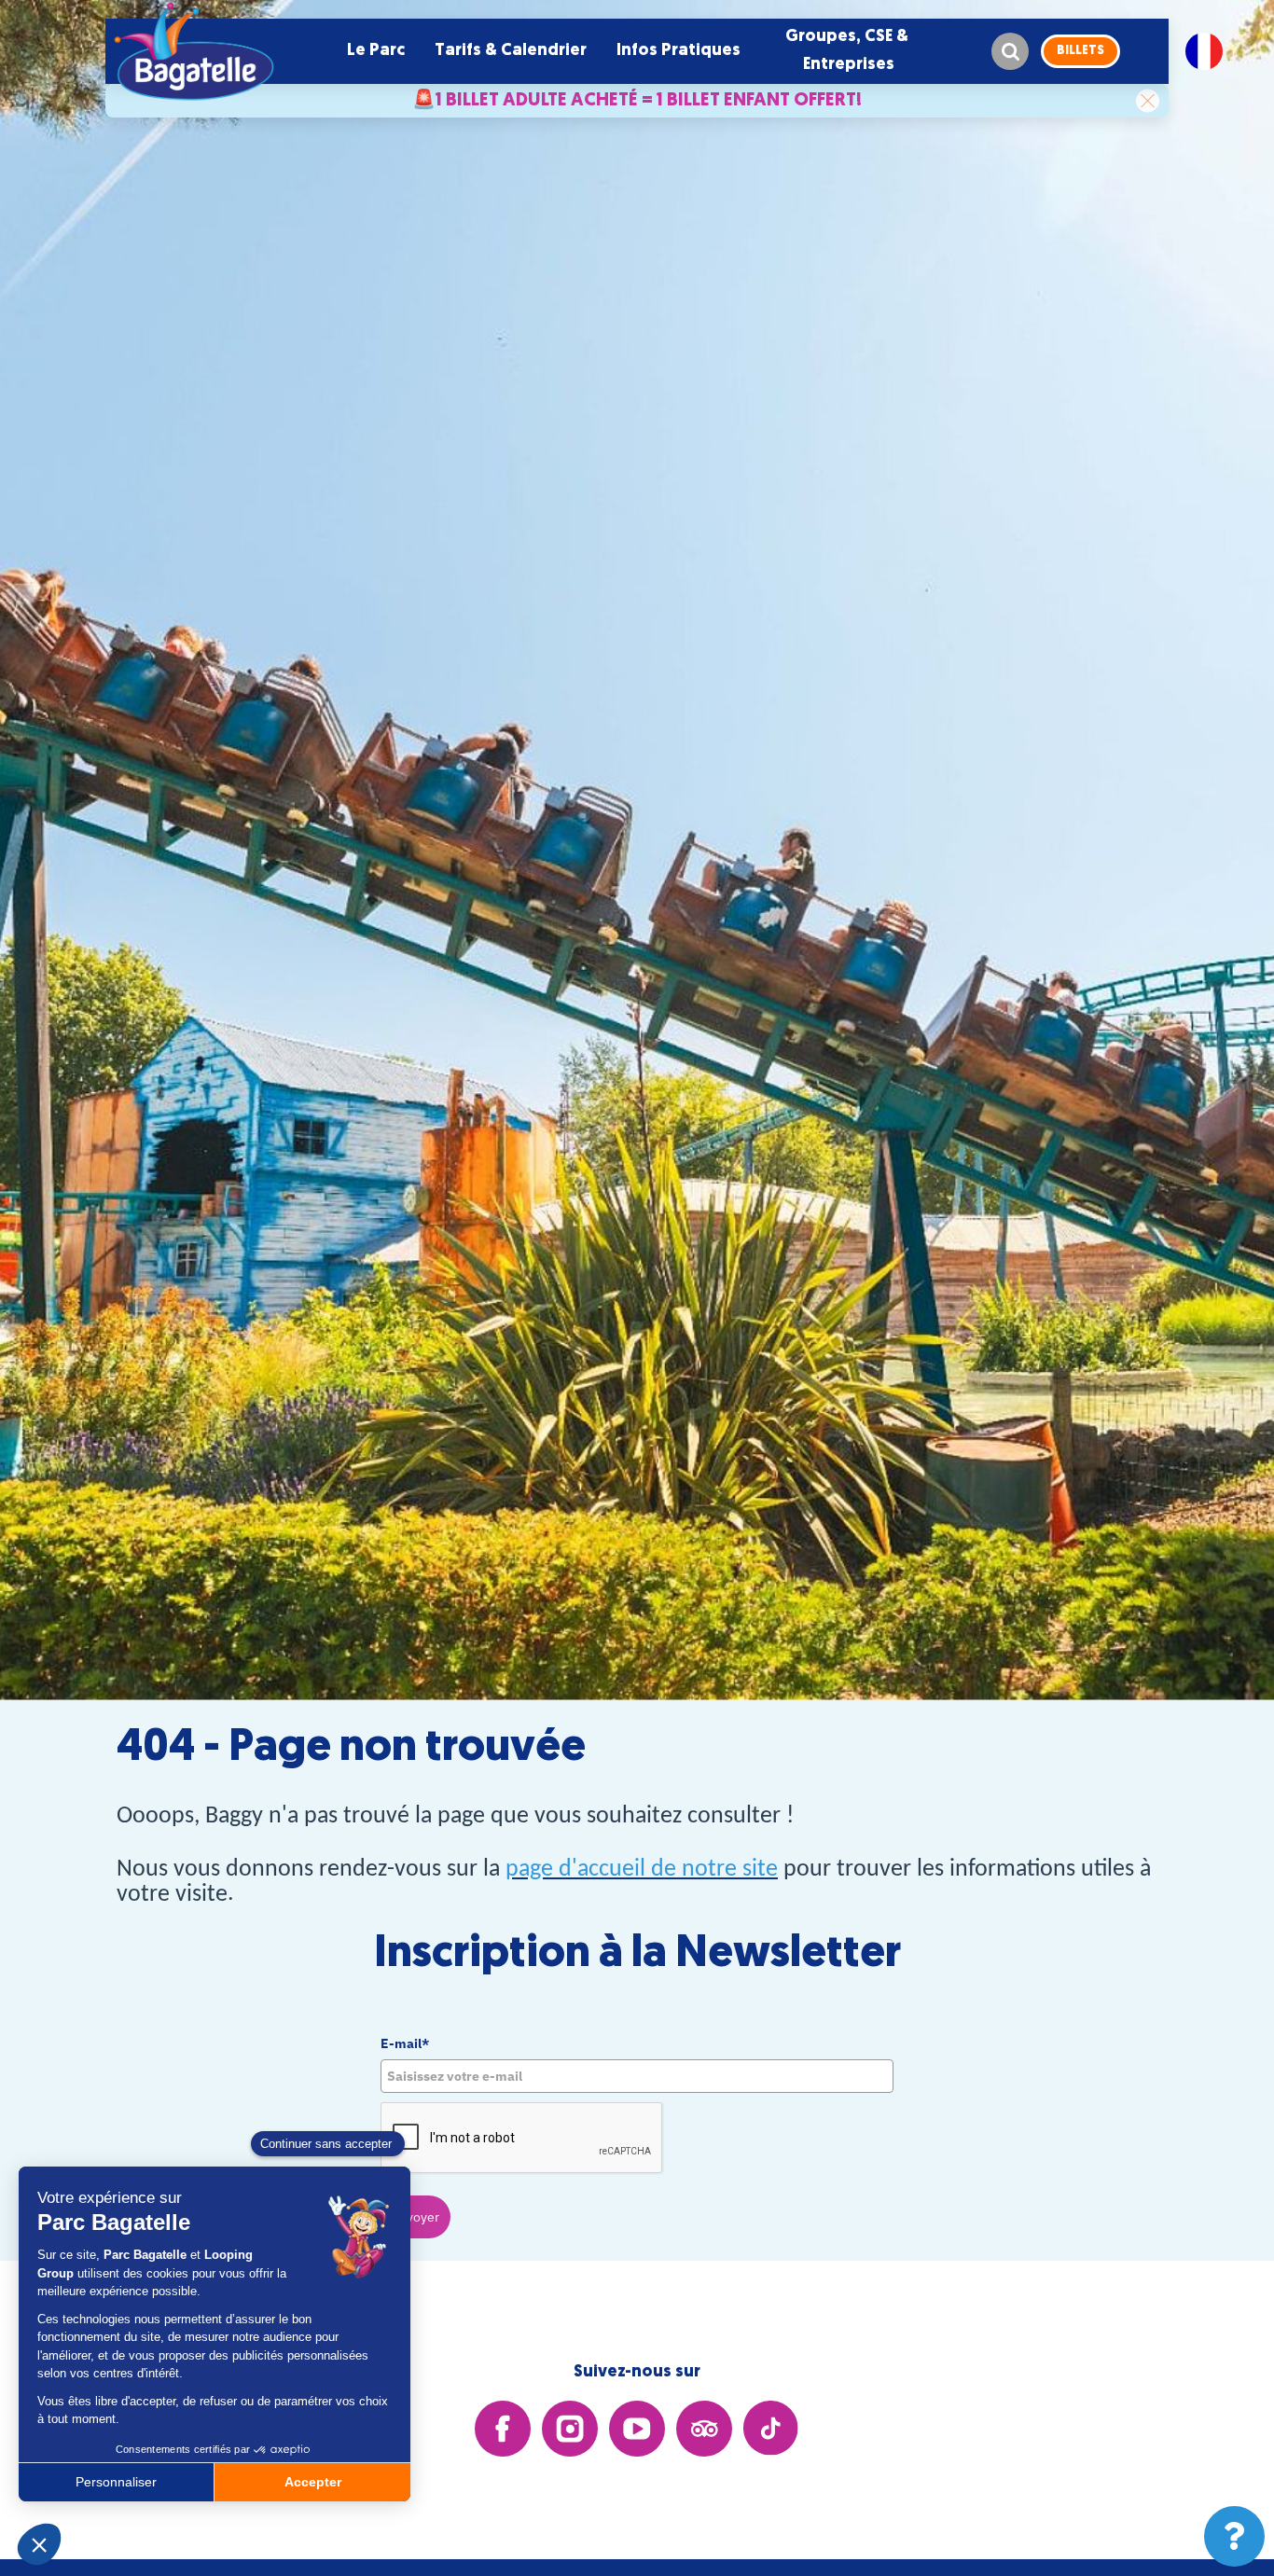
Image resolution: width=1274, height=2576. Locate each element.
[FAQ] (1234, 2536)
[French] (1204, 51)
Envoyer (415, 2217)
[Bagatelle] (194, 51)
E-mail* (405, 2043)
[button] (376, 51)
